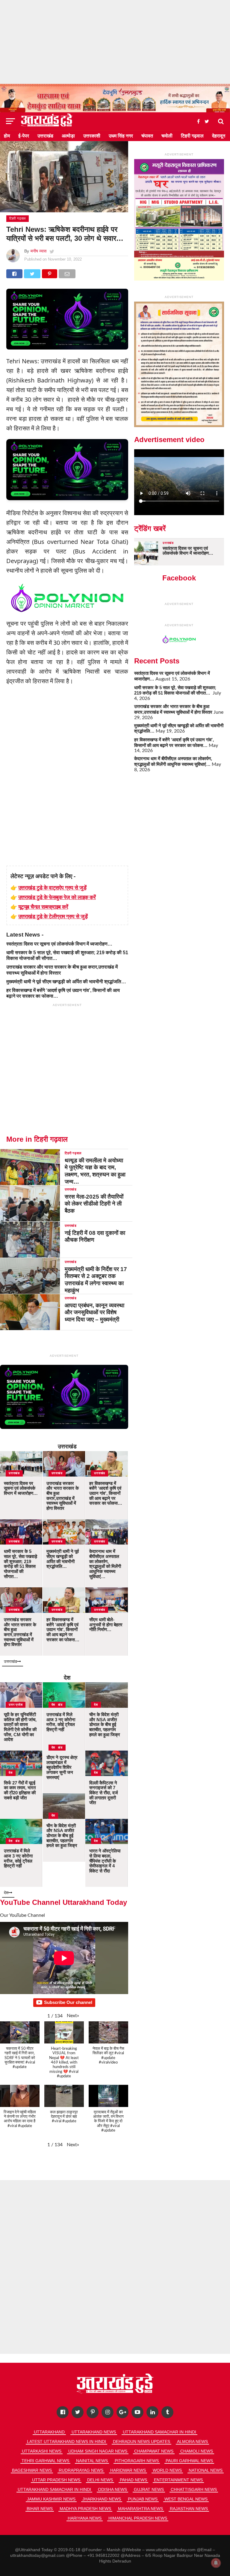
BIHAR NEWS (40, 2509)
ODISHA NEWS (112, 2489)
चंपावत (147, 136)
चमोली (167, 136)
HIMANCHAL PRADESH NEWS (138, 2518)
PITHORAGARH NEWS (137, 2461)
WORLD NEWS (167, 2470)
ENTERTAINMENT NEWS (178, 2480)
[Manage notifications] (216, 2563)
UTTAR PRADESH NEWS (56, 2480)
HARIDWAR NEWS (128, 2470)
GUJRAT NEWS (149, 2489)
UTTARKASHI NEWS (42, 2451)
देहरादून (219, 136)
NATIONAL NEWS (206, 2470)
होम (7, 136)
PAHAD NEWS (133, 2480)
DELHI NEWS (100, 2480)
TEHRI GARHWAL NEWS (45, 2461)
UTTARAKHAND (49, 2432)
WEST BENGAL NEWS (186, 2499)
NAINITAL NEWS (92, 2461)
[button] (73, 2016)
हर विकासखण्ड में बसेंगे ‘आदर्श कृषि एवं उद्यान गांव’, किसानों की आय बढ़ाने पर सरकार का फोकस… (174, 742)
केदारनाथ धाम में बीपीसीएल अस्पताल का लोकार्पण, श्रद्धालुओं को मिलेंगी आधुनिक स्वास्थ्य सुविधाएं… (173, 761)
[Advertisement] (115, 42)
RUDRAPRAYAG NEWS (81, 2470)
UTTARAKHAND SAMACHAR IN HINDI (159, 2432)
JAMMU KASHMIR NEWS (51, 2499)
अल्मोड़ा (68, 136)
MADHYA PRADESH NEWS (85, 2509)
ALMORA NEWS (192, 2442)
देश (67, 1678)
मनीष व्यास (38, 251)
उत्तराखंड (45, 136)
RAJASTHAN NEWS (189, 2509)
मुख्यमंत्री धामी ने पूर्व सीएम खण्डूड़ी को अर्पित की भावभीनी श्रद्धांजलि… (66, 982)
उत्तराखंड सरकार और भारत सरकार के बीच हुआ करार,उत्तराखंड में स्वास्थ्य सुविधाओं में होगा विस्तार (173, 709)
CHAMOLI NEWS (197, 2451)
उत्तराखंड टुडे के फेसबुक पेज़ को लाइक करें (57, 897)
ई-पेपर (24, 136)
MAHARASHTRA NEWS (140, 2509)
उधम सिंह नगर (121, 136)
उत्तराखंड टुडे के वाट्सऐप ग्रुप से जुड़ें (52, 887)
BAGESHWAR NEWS (32, 2470)
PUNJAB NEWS (143, 2499)
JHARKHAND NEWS (102, 2499)
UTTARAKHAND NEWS (94, 2432)
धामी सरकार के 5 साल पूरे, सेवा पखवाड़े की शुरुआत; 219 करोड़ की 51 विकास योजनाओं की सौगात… (175, 690)
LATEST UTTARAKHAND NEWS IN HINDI (66, 2442)
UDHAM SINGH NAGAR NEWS (98, 2451)
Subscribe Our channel (68, 2002)
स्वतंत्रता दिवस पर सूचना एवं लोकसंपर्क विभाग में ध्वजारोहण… (59, 944)
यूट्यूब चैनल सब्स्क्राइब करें (43, 907)
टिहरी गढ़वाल (192, 136)
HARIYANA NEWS (85, 2518)
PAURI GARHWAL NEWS (189, 2461)
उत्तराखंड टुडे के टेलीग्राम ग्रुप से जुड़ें (53, 916)
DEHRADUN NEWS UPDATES (142, 2442)
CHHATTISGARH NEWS (194, 2489)
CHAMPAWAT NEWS (154, 2451)
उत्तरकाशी (92, 136)
